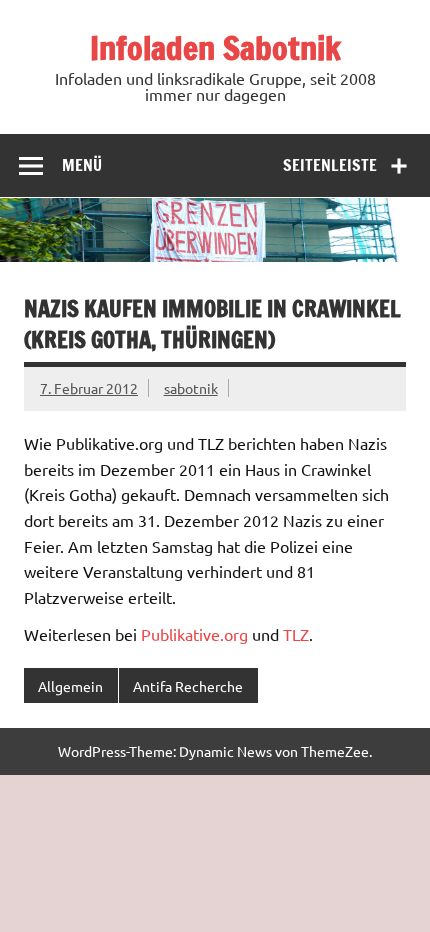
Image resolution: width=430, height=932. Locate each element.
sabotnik (191, 388)
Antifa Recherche (188, 686)
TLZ (296, 634)
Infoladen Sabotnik (215, 48)
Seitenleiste (330, 165)
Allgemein (70, 686)
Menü (82, 165)
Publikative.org (194, 634)
